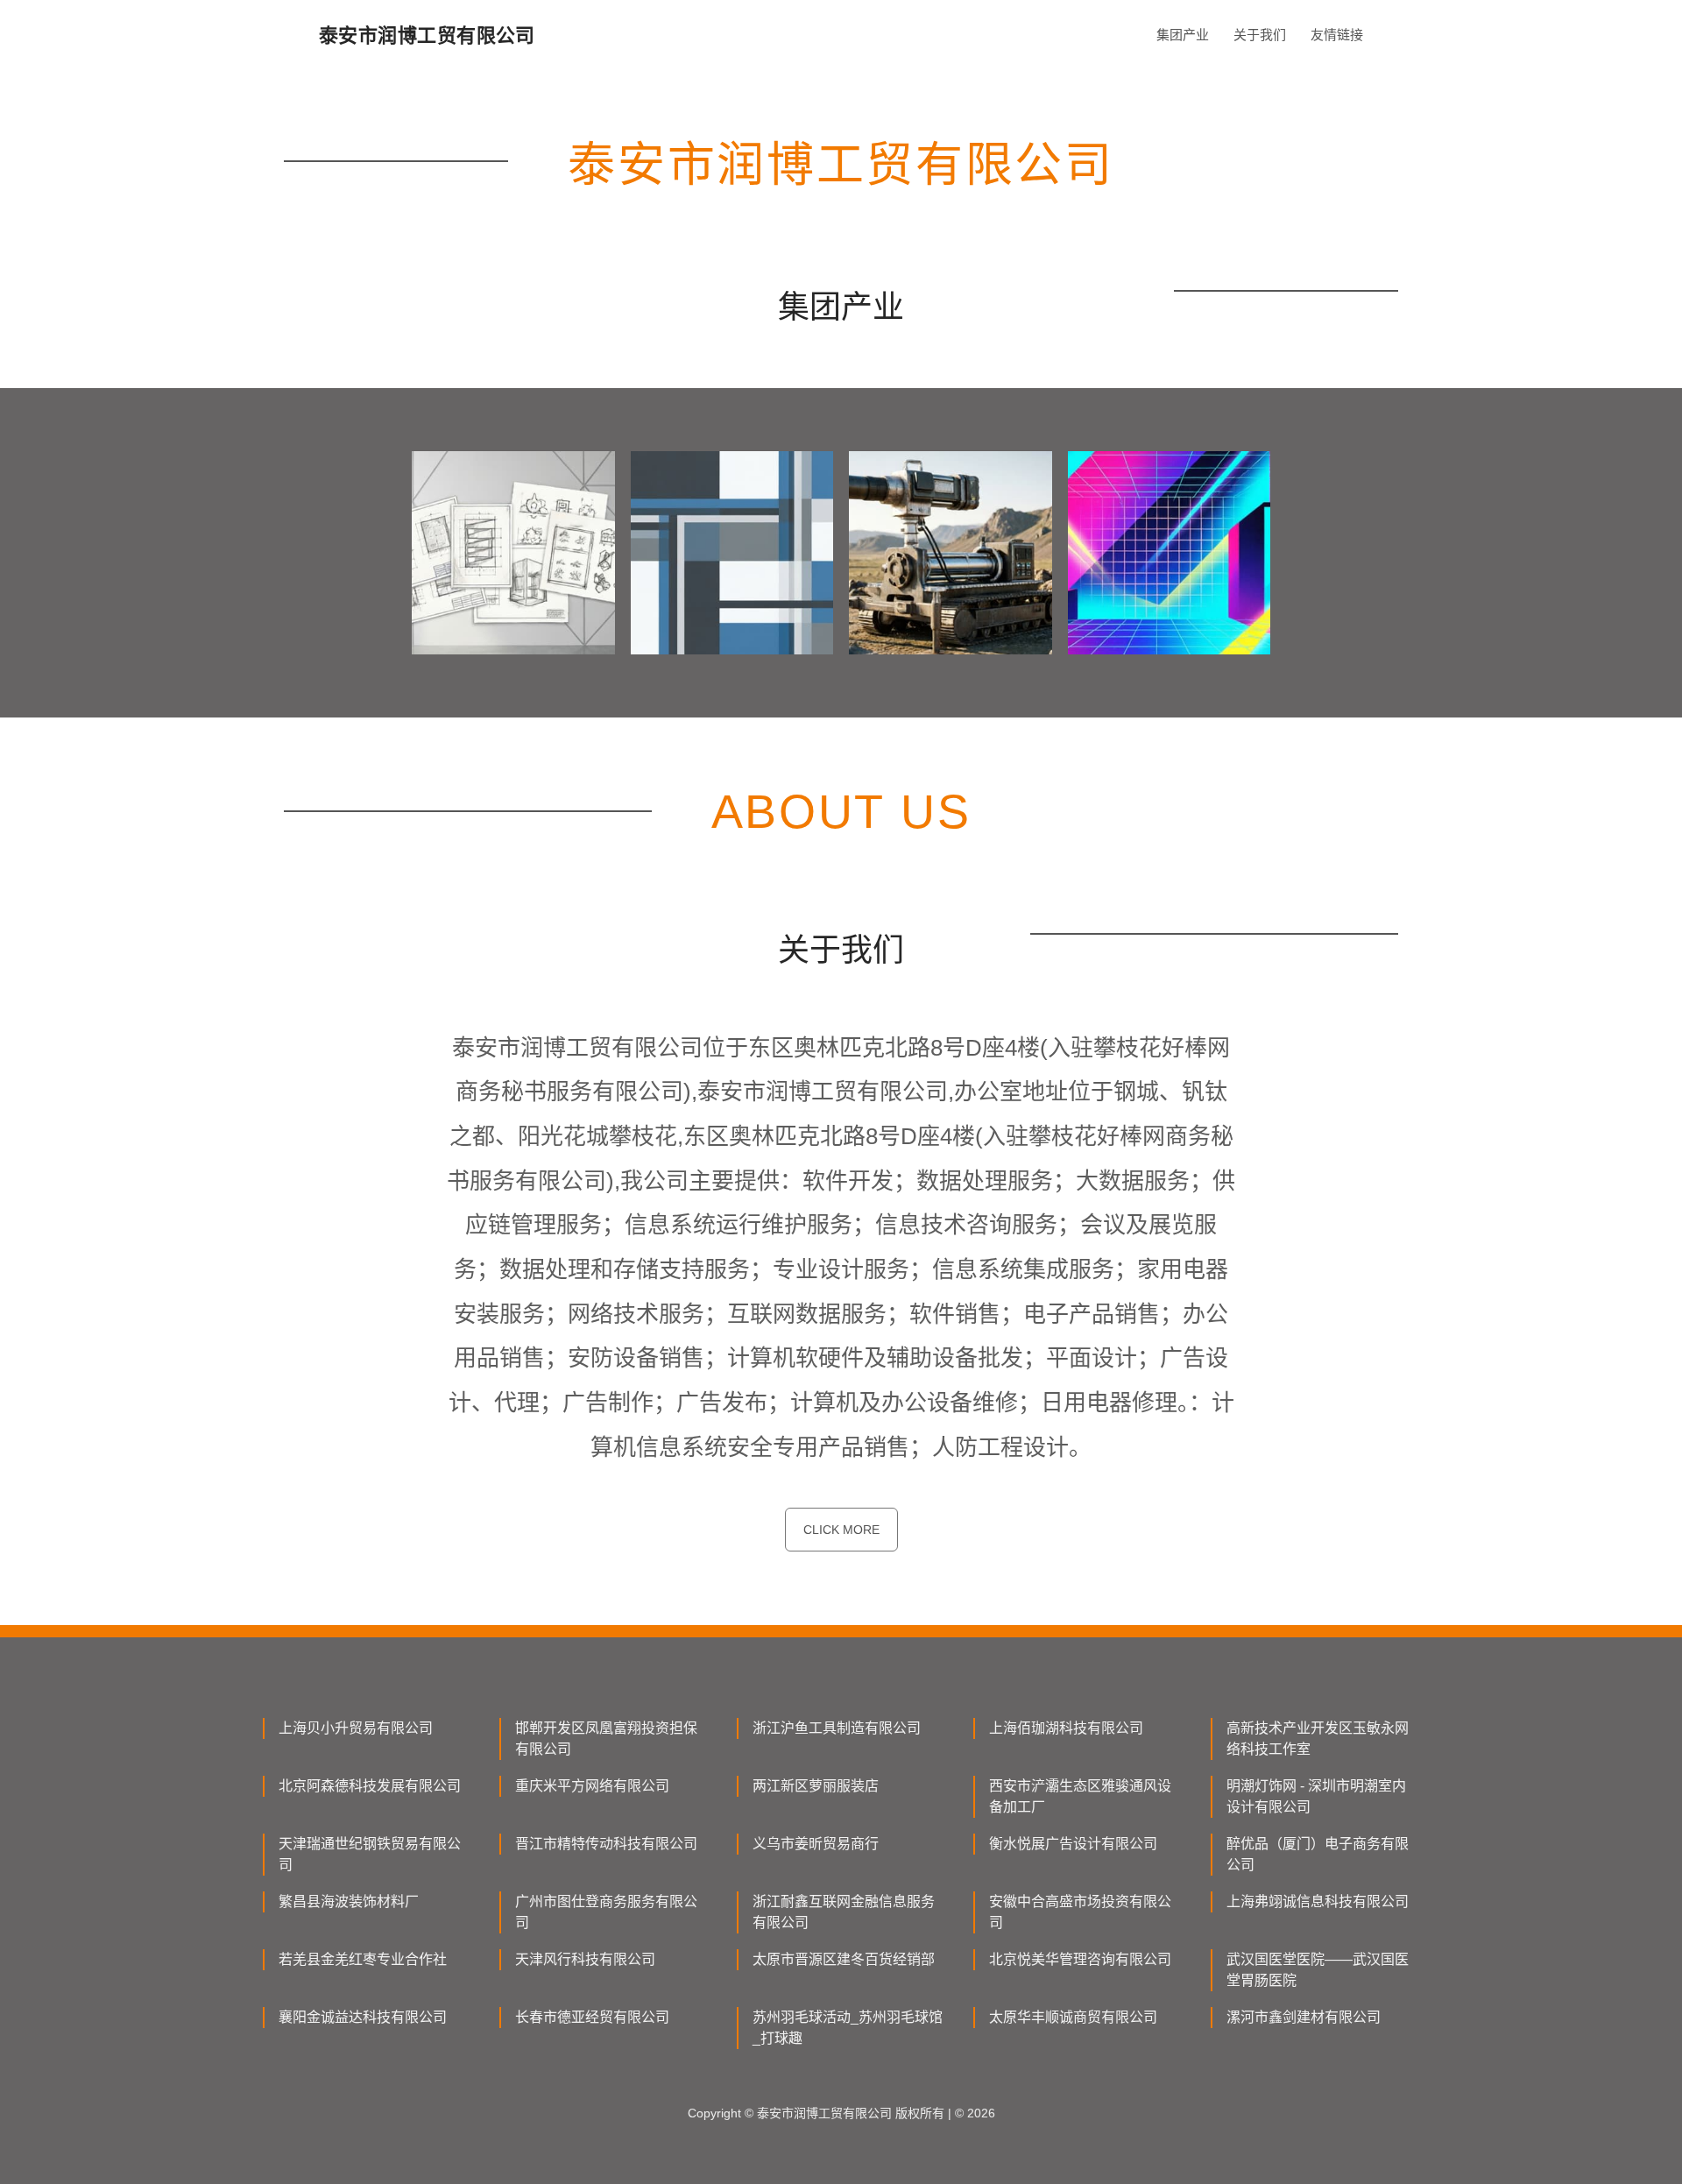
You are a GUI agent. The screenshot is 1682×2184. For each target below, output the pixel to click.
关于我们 (1260, 35)
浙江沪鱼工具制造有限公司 (837, 1728)
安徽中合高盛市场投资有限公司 (1080, 1912)
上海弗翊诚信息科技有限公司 (1318, 1901)
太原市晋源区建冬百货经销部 (844, 1959)
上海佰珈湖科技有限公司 (1066, 1728)
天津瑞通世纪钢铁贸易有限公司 (370, 1854)
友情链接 (1337, 35)
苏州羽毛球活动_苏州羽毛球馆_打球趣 (848, 2028)
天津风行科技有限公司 (585, 1959)
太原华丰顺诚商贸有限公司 (1073, 2017)
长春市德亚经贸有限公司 (592, 2017)
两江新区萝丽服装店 (816, 1786)
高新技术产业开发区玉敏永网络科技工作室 (1318, 1739)
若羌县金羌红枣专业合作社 (363, 1959)
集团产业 (1183, 35)
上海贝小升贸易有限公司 (356, 1728)
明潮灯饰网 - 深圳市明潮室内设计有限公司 (1316, 1796)
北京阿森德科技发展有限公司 (370, 1786)
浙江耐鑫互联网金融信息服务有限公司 (844, 1912)
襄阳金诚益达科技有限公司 (363, 2017)
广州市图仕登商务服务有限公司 (606, 1912)
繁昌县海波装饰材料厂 (349, 1901)
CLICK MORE (841, 1530)
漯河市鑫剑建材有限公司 (1304, 2017)
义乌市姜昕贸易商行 (816, 1844)
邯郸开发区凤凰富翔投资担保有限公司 (606, 1739)
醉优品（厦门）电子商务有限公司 (1318, 1854)
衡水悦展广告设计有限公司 (1073, 1844)
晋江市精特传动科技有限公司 (606, 1844)
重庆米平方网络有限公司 (592, 1786)
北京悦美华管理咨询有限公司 (1080, 1959)
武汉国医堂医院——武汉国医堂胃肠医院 (1318, 1970)
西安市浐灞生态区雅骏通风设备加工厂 (1080, 1796)
